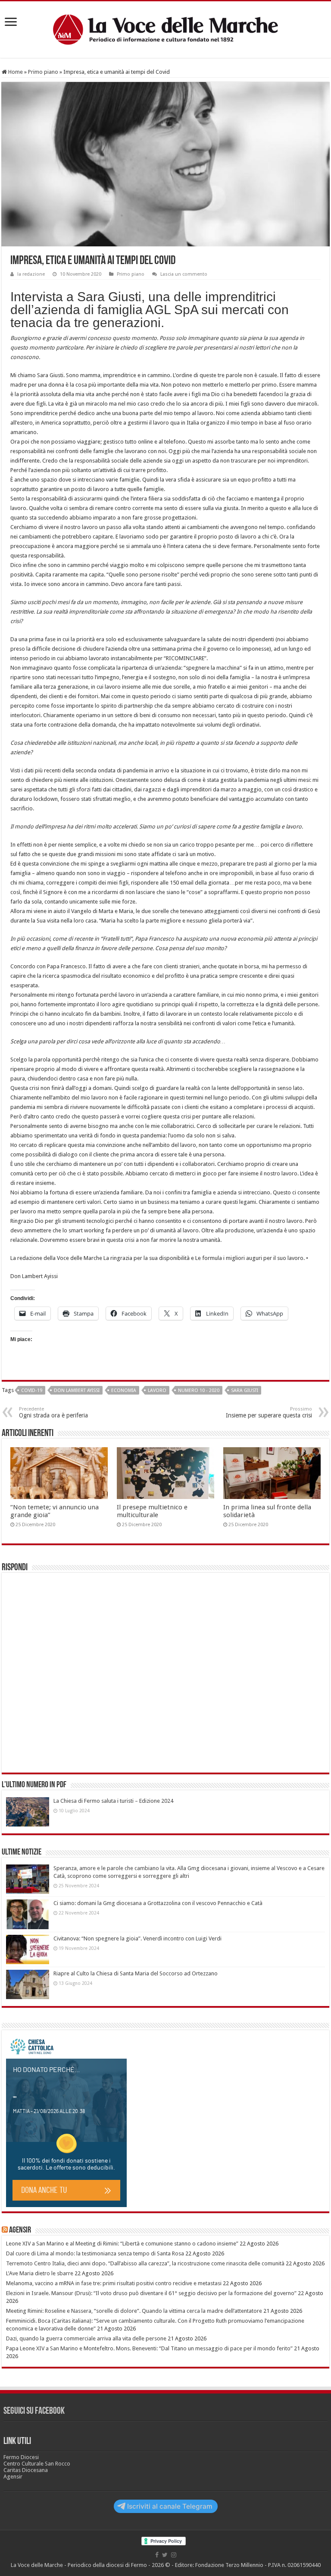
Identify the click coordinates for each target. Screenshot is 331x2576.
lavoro (157, 1390)
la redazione (31, 274)
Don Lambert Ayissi (77, 1390)
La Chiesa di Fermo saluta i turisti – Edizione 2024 (113, 1801)
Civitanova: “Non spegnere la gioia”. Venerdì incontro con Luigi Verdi (137, 1938)
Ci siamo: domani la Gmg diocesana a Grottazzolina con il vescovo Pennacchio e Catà (158, 1903)
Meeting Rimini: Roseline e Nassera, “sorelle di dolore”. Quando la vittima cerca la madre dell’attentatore (134, 2311)
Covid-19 (32, 1390)
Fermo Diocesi (21, 2457)
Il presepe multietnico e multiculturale (152, 1511)
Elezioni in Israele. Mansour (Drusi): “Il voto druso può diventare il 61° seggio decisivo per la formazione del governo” (151, 2293)
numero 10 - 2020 (199, 1390)
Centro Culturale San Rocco (37, 2464)
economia (124, 1390)
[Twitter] (165, 2555)
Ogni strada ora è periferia (53, 1412)
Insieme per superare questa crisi (269, 1412)
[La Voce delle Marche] (165, 30)
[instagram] (174, 2555)
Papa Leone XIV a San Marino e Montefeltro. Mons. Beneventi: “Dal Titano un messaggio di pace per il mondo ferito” (149, 2348)
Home (15, 72)
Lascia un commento (184, 274)
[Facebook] (157, 2555)
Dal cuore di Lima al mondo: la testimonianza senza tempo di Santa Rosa (95, 2253)
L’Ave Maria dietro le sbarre (40, 2273)
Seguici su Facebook (34, 2411)
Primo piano (43, 72)
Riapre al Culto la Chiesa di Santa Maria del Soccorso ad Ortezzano (136, 1973)
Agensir (20, 2230)
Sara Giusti (245, 1390)
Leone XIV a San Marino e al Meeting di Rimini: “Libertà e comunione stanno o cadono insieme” (122, 2244)
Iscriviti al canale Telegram (170, 2506)
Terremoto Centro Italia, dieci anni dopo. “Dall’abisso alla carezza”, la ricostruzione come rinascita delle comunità (145, 2263)
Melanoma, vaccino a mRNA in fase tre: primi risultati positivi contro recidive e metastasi (114, 2283)
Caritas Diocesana (26, 2470)
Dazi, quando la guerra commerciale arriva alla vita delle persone (86, 2338)
